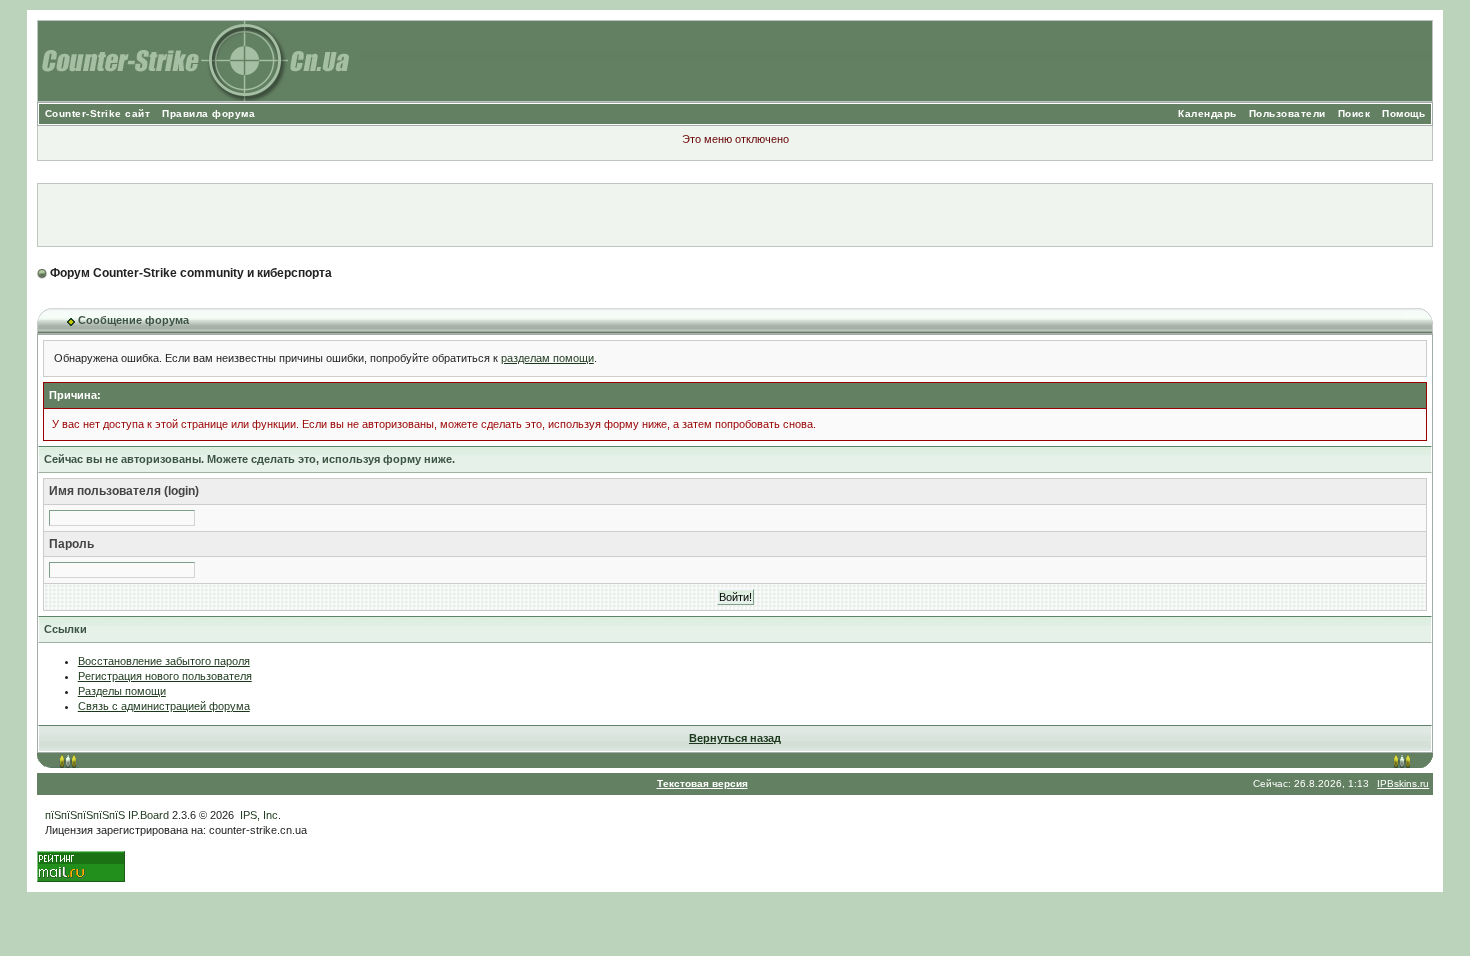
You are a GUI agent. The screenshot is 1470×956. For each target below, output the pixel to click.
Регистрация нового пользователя (165, 676)
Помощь (1403, 113)
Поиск (1354, 113)
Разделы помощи (122, 691)
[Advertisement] (735, 215)
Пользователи (1287, 113)
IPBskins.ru (1403, 783)
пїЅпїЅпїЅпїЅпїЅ (85, 815)
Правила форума (208, 113)
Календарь (1207, 113)
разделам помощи (547, 358)
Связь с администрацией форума (164, 706)
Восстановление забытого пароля (164, 661)
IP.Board (148, 815)
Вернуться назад (735, 738)
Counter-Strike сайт (98, 113)
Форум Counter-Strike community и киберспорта (191, 273)
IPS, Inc (259, 815)
